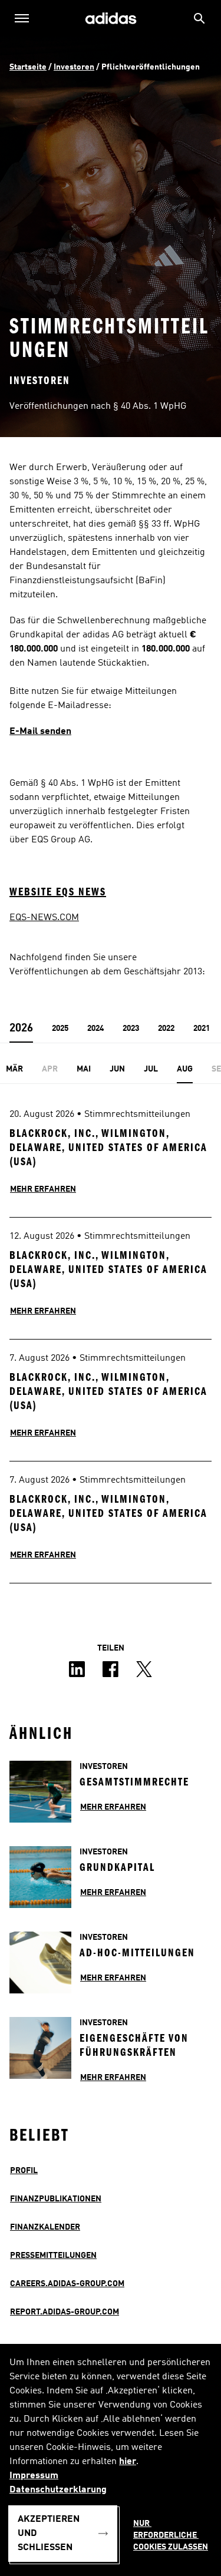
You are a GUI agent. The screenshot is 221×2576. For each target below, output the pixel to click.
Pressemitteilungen (53, 2256)
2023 (131, 1029)
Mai (84, 1069)
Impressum (34, 2476)
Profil (24, 2171)
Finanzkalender (45, 2227)
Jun (117, 1069)
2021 (202, 1029)
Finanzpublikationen (56, 2199)
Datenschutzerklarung (58, 2490)
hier (128, 2462)
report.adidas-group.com (65, 2312)
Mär (14, 1069)
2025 (60, 1029)
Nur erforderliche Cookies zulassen (171, 2535)
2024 (95, 1029)
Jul (151, 1069)
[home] (111, 19)
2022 (166, 1029)
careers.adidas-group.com (67, 2284)
